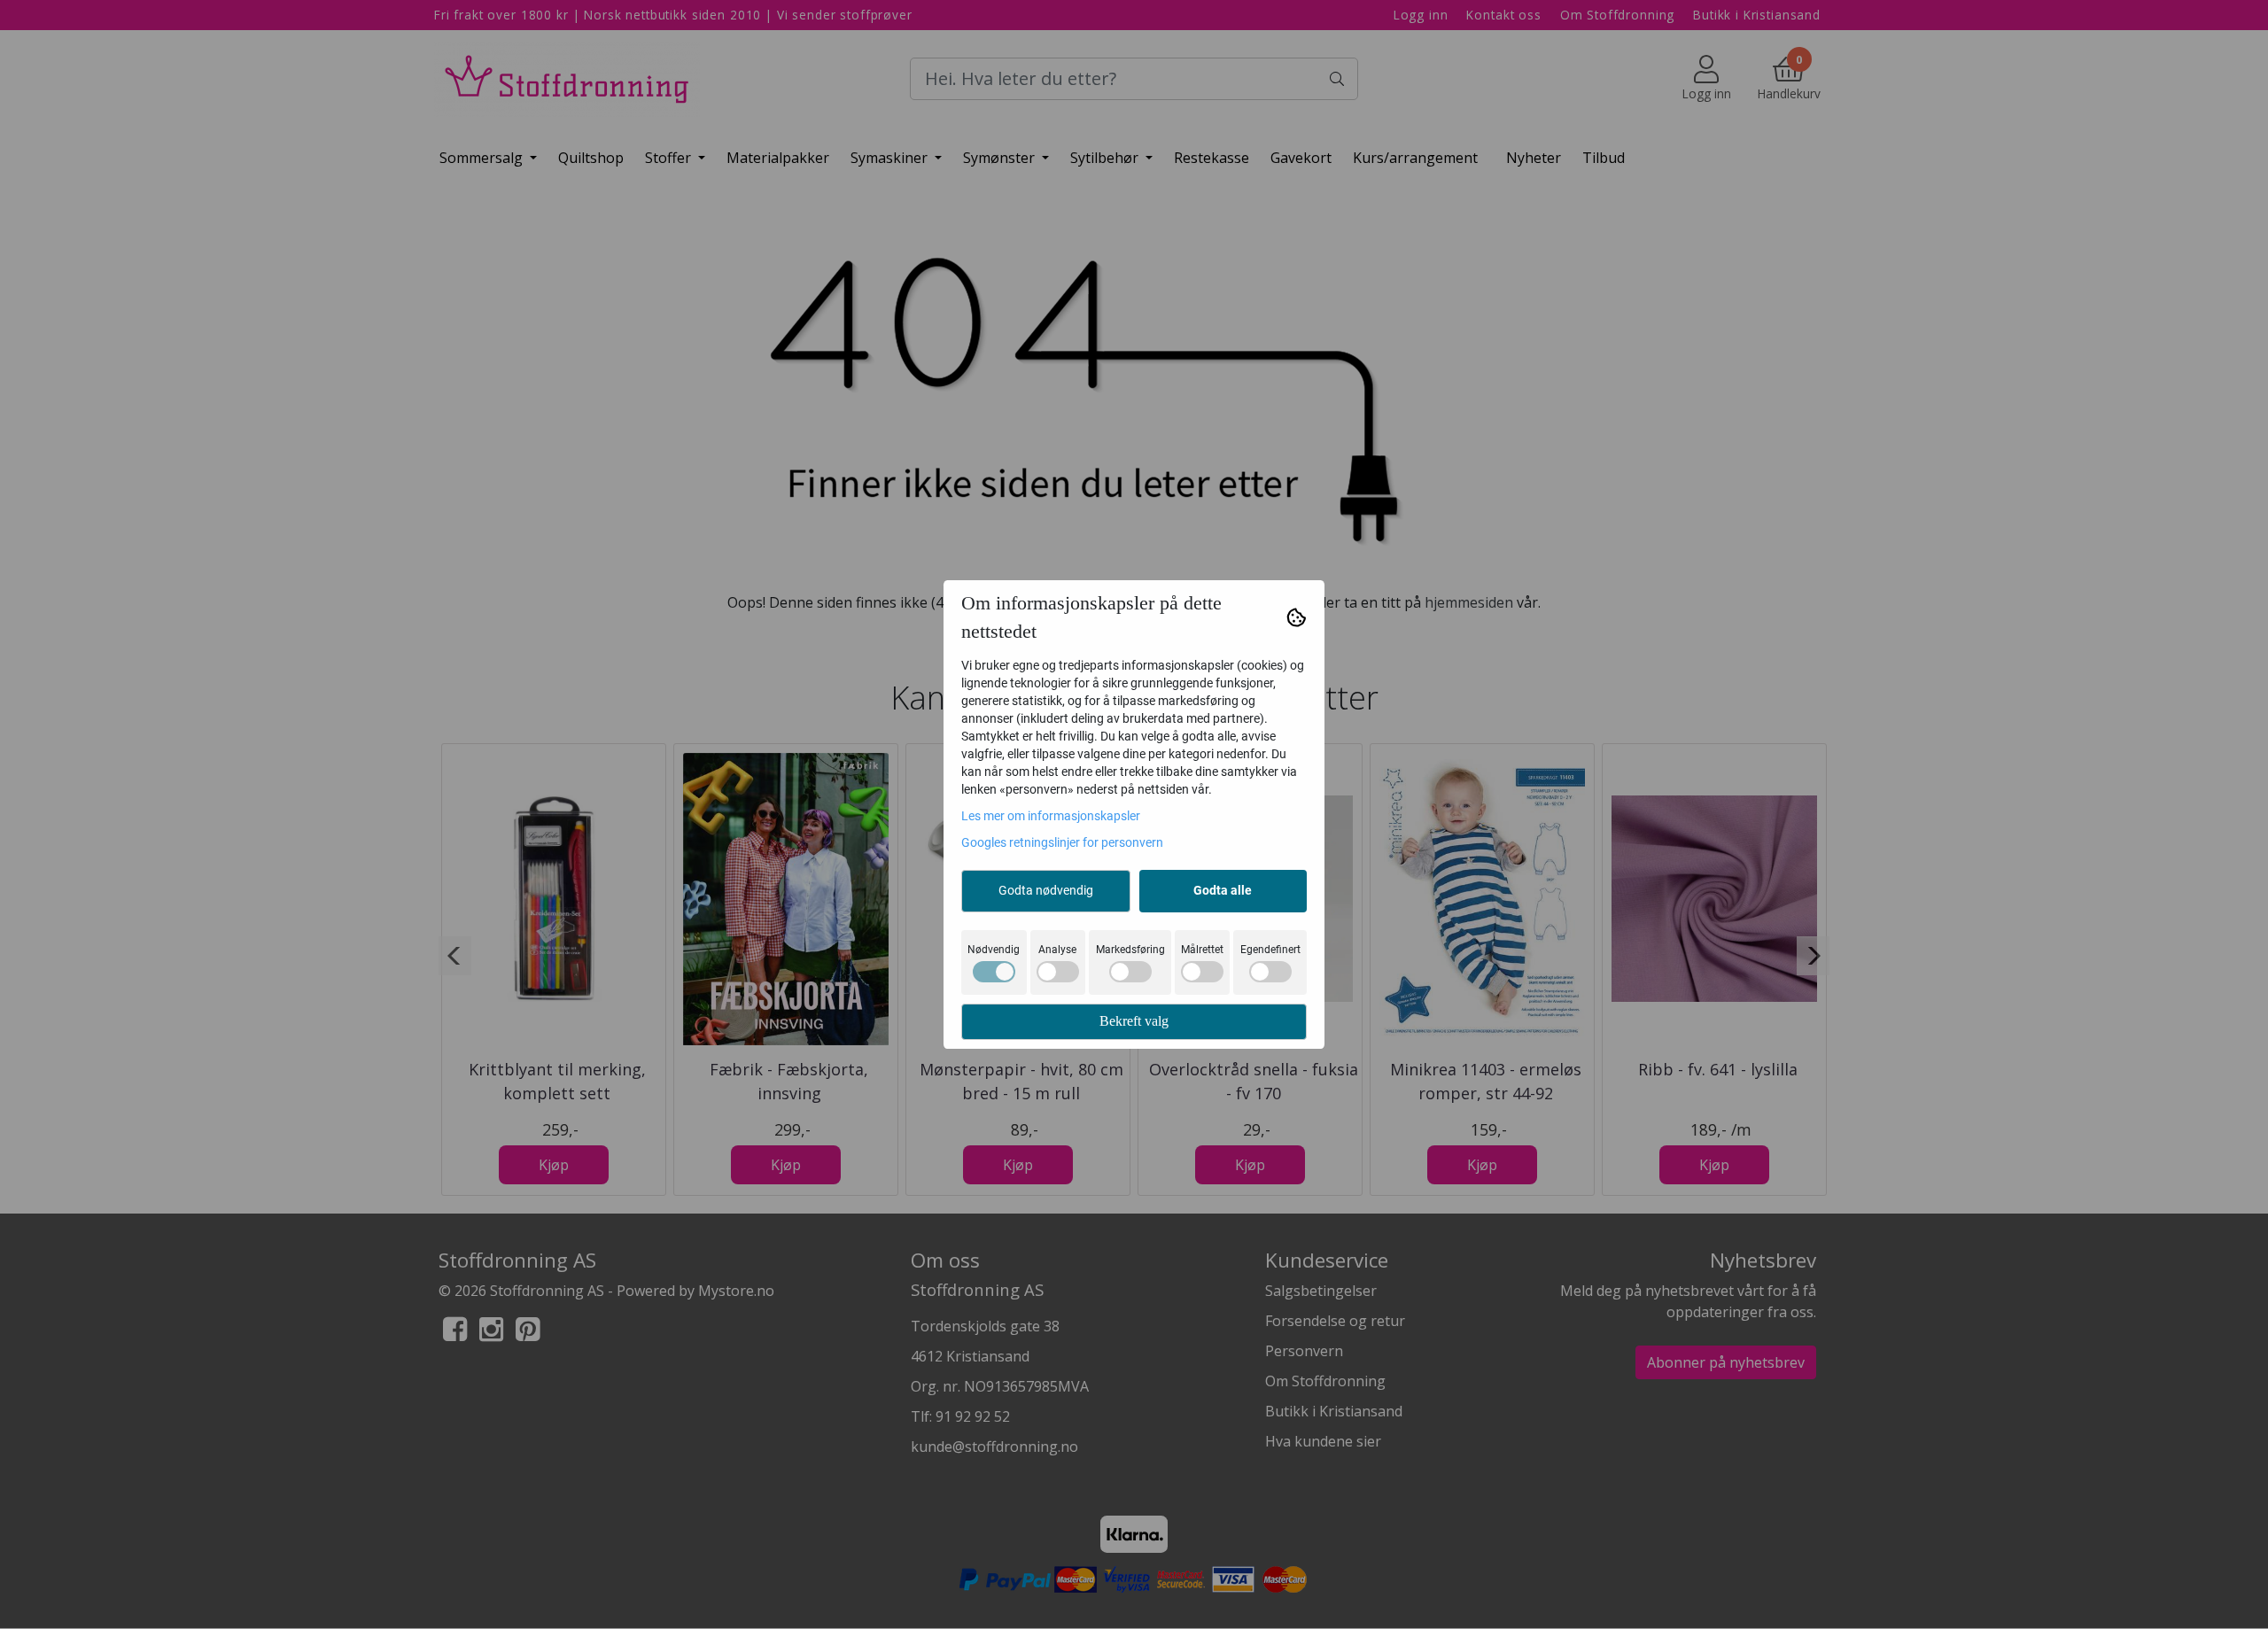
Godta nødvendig (1046, 890)
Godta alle (1223, 890)
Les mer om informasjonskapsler (1051, 816)
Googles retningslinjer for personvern (1062, 842)
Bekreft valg (1134, 1021)
